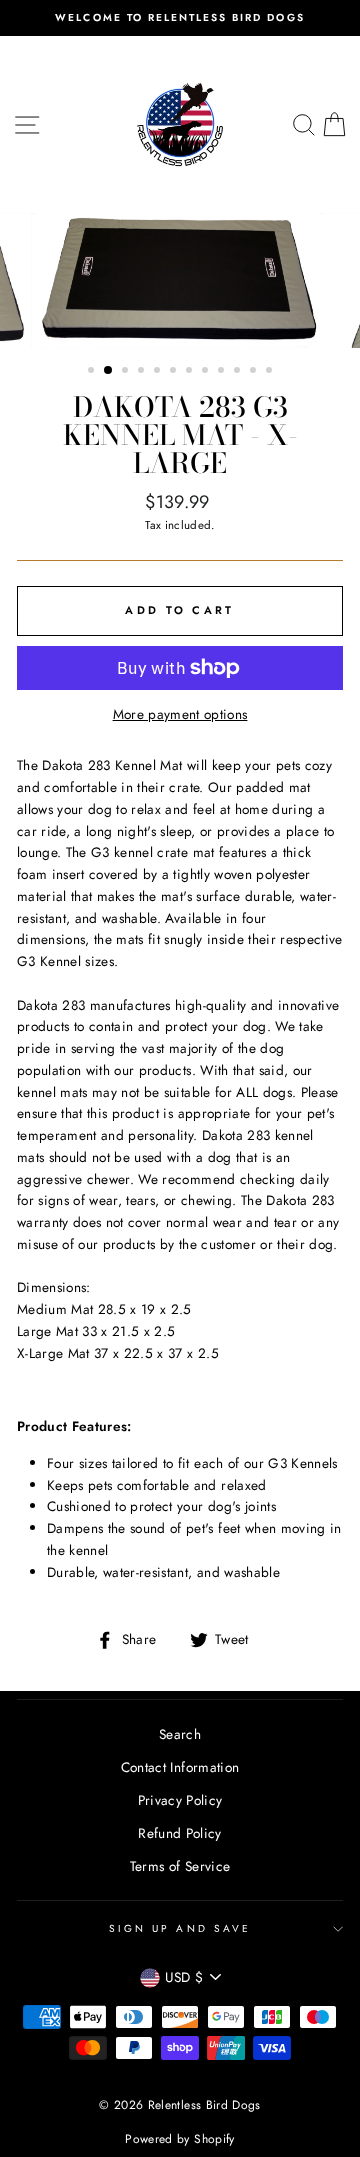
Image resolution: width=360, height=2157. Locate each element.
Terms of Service (180, 1866)
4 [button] (143, 372)
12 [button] (271, 372)
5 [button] (159, 372)
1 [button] (93, 372)
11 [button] (255, 372)
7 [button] (191, 372)
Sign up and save (180, 1928)
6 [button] (175, 372)
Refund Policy (179, 1833)
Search (180, 1734)
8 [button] (207, 372)
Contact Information (180, 1767)
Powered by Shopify (179, 2139)
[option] (180, 18)
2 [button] (109, 371)
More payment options (180, 714)
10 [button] (239, 372)
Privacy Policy (180, 1800)
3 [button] (127, 372)
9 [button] (223, 372)
